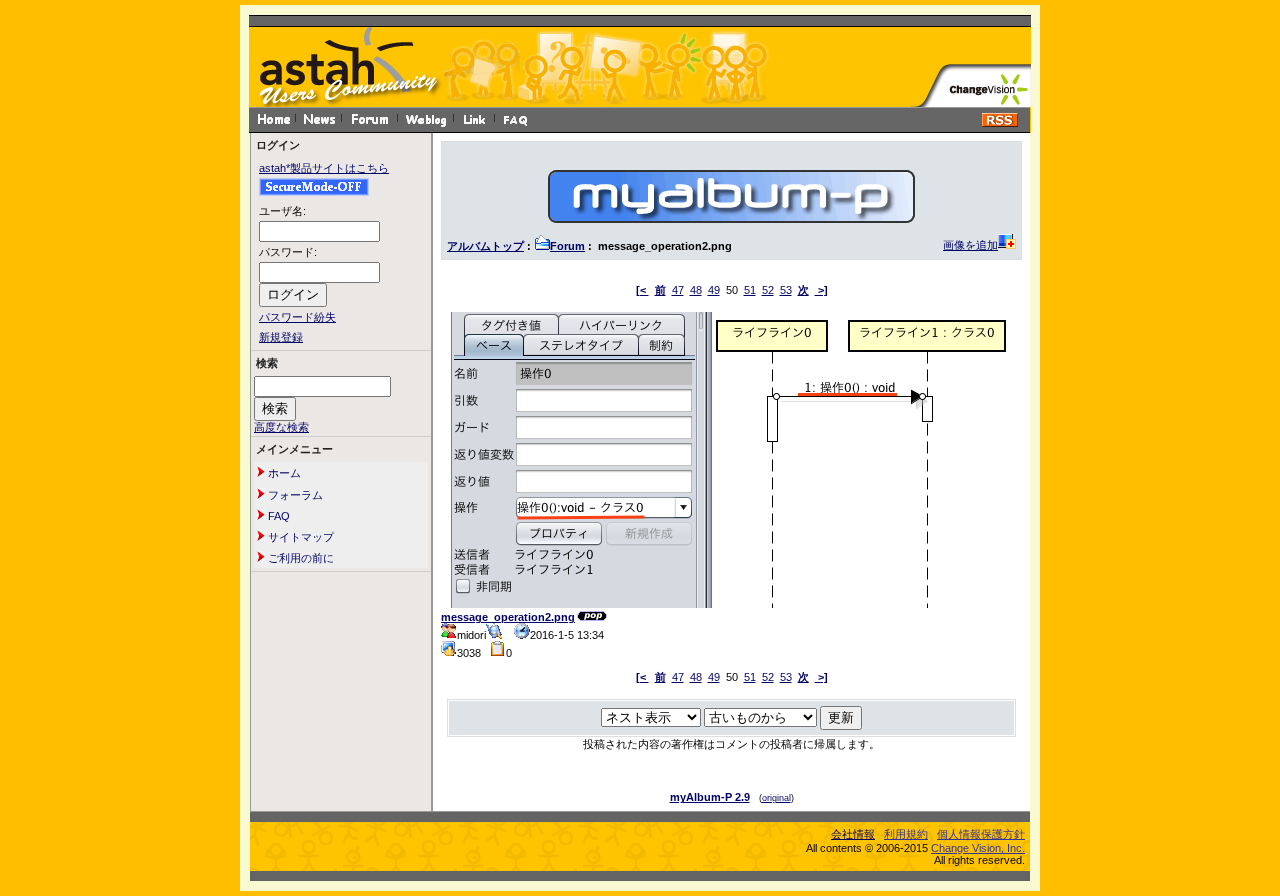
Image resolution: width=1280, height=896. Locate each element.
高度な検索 (281, 427)
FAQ (277, 516)
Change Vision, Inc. (978, 848)
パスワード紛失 (297, 317)
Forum (567, 246)
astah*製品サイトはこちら (324, 168)
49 (714, 290)
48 (696, 290)
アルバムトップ (485, 246)
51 (750, 290)
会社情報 (853, 834)
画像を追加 (970, 245)
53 (786, 290)
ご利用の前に (299, 558)
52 (768, 290)
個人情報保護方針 (981, 834)
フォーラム (294, 495)
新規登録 (281, 337)
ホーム (283, 473)
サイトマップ (299, 537)
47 (678, 290)
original (776, 798)
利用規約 (906, 834)
